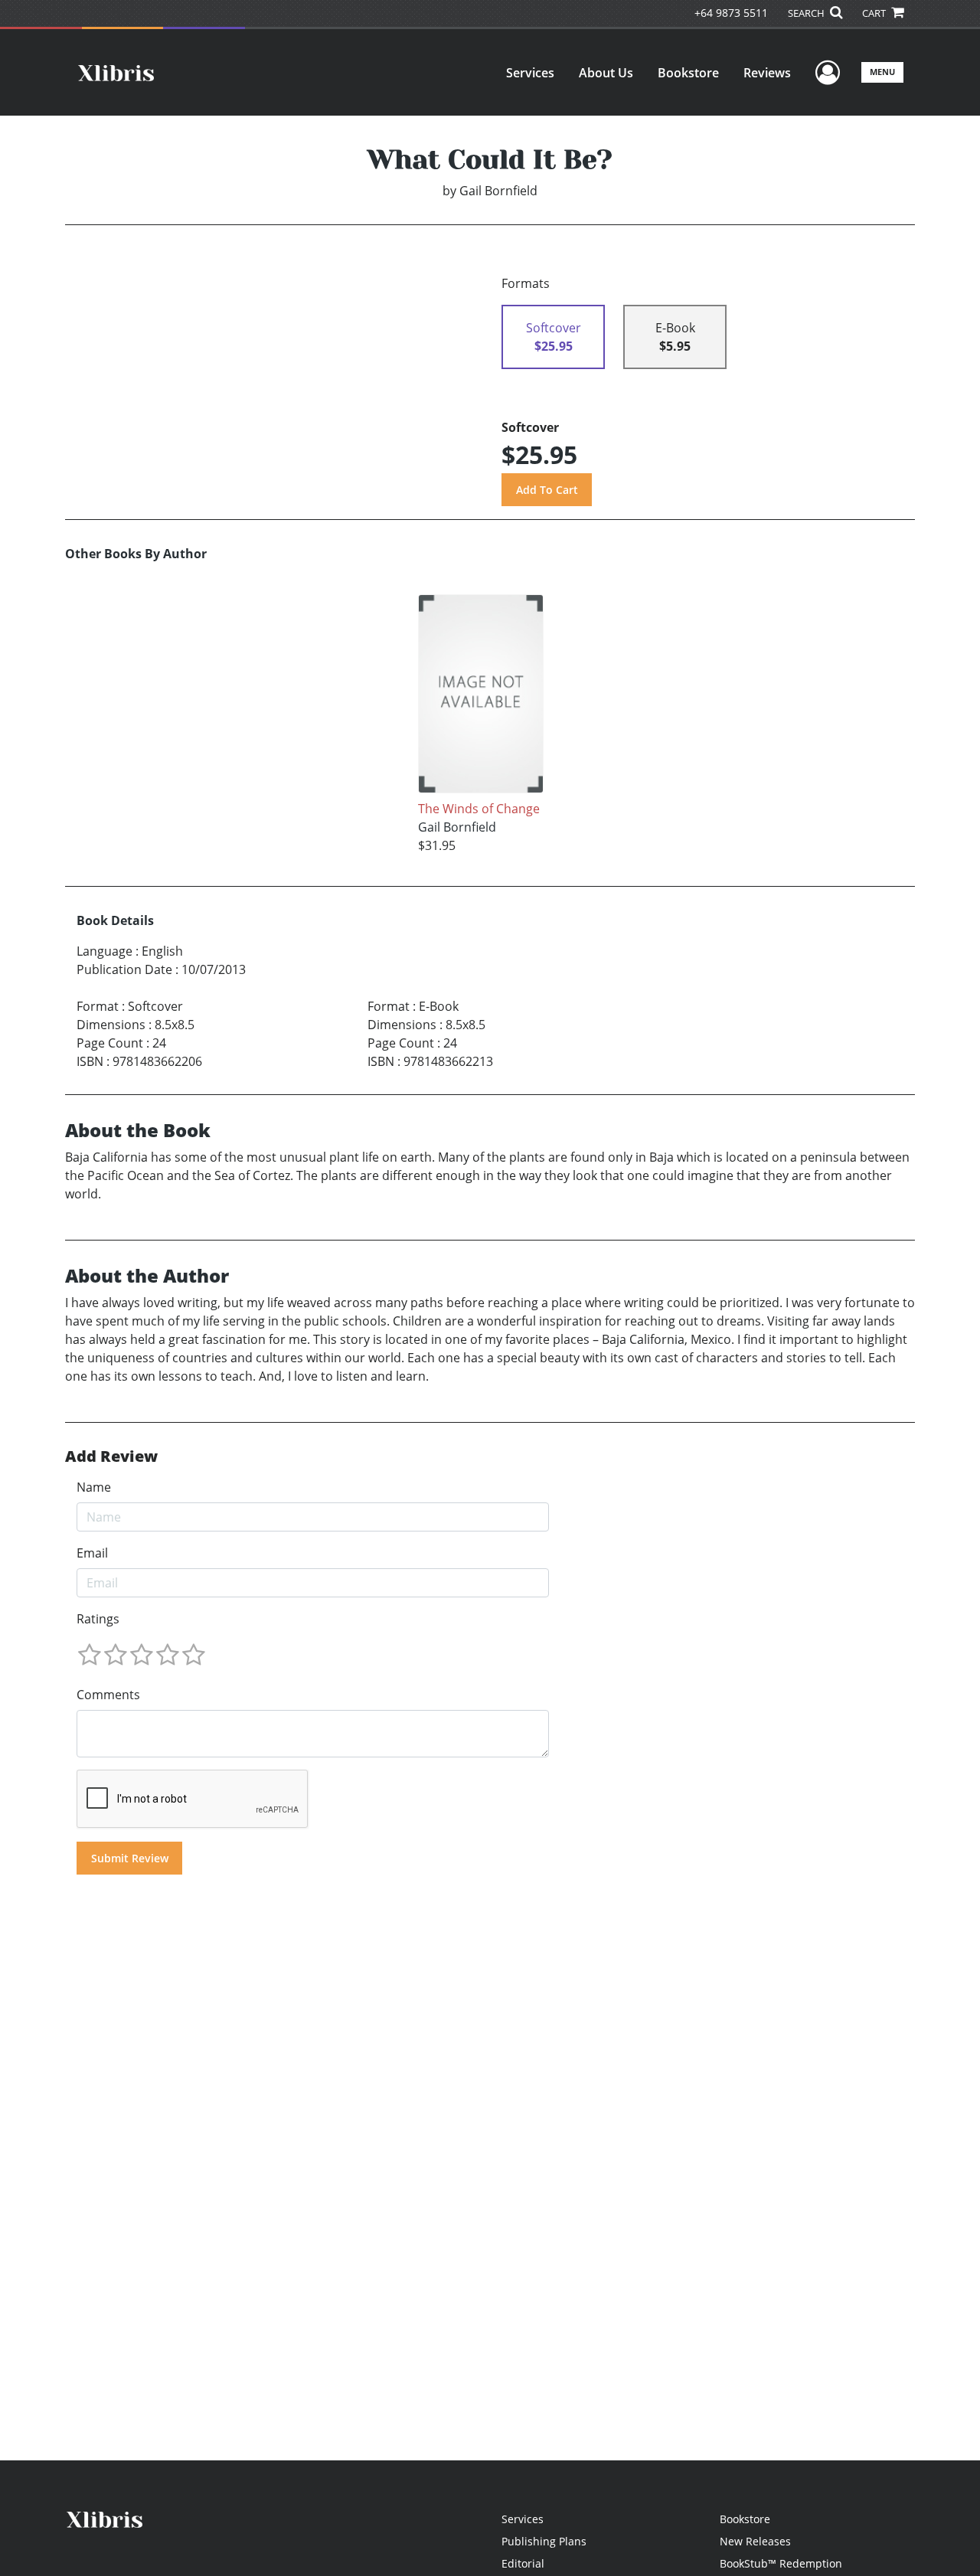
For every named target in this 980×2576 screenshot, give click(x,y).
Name (94, 1487)
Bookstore (688, 73)
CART (875, 13)
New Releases (755, 2541)
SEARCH (807, 13)
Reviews (767, 73)
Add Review (111, 1456)
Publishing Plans (544, 2541)
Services (530, 73)
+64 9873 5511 (731, 13)
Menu (882, 72)
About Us (606, 73)
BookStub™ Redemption (781, 2563)
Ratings (98, 1619)
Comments (108, 1695)
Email (92, 1553)
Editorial (523, 2563)
